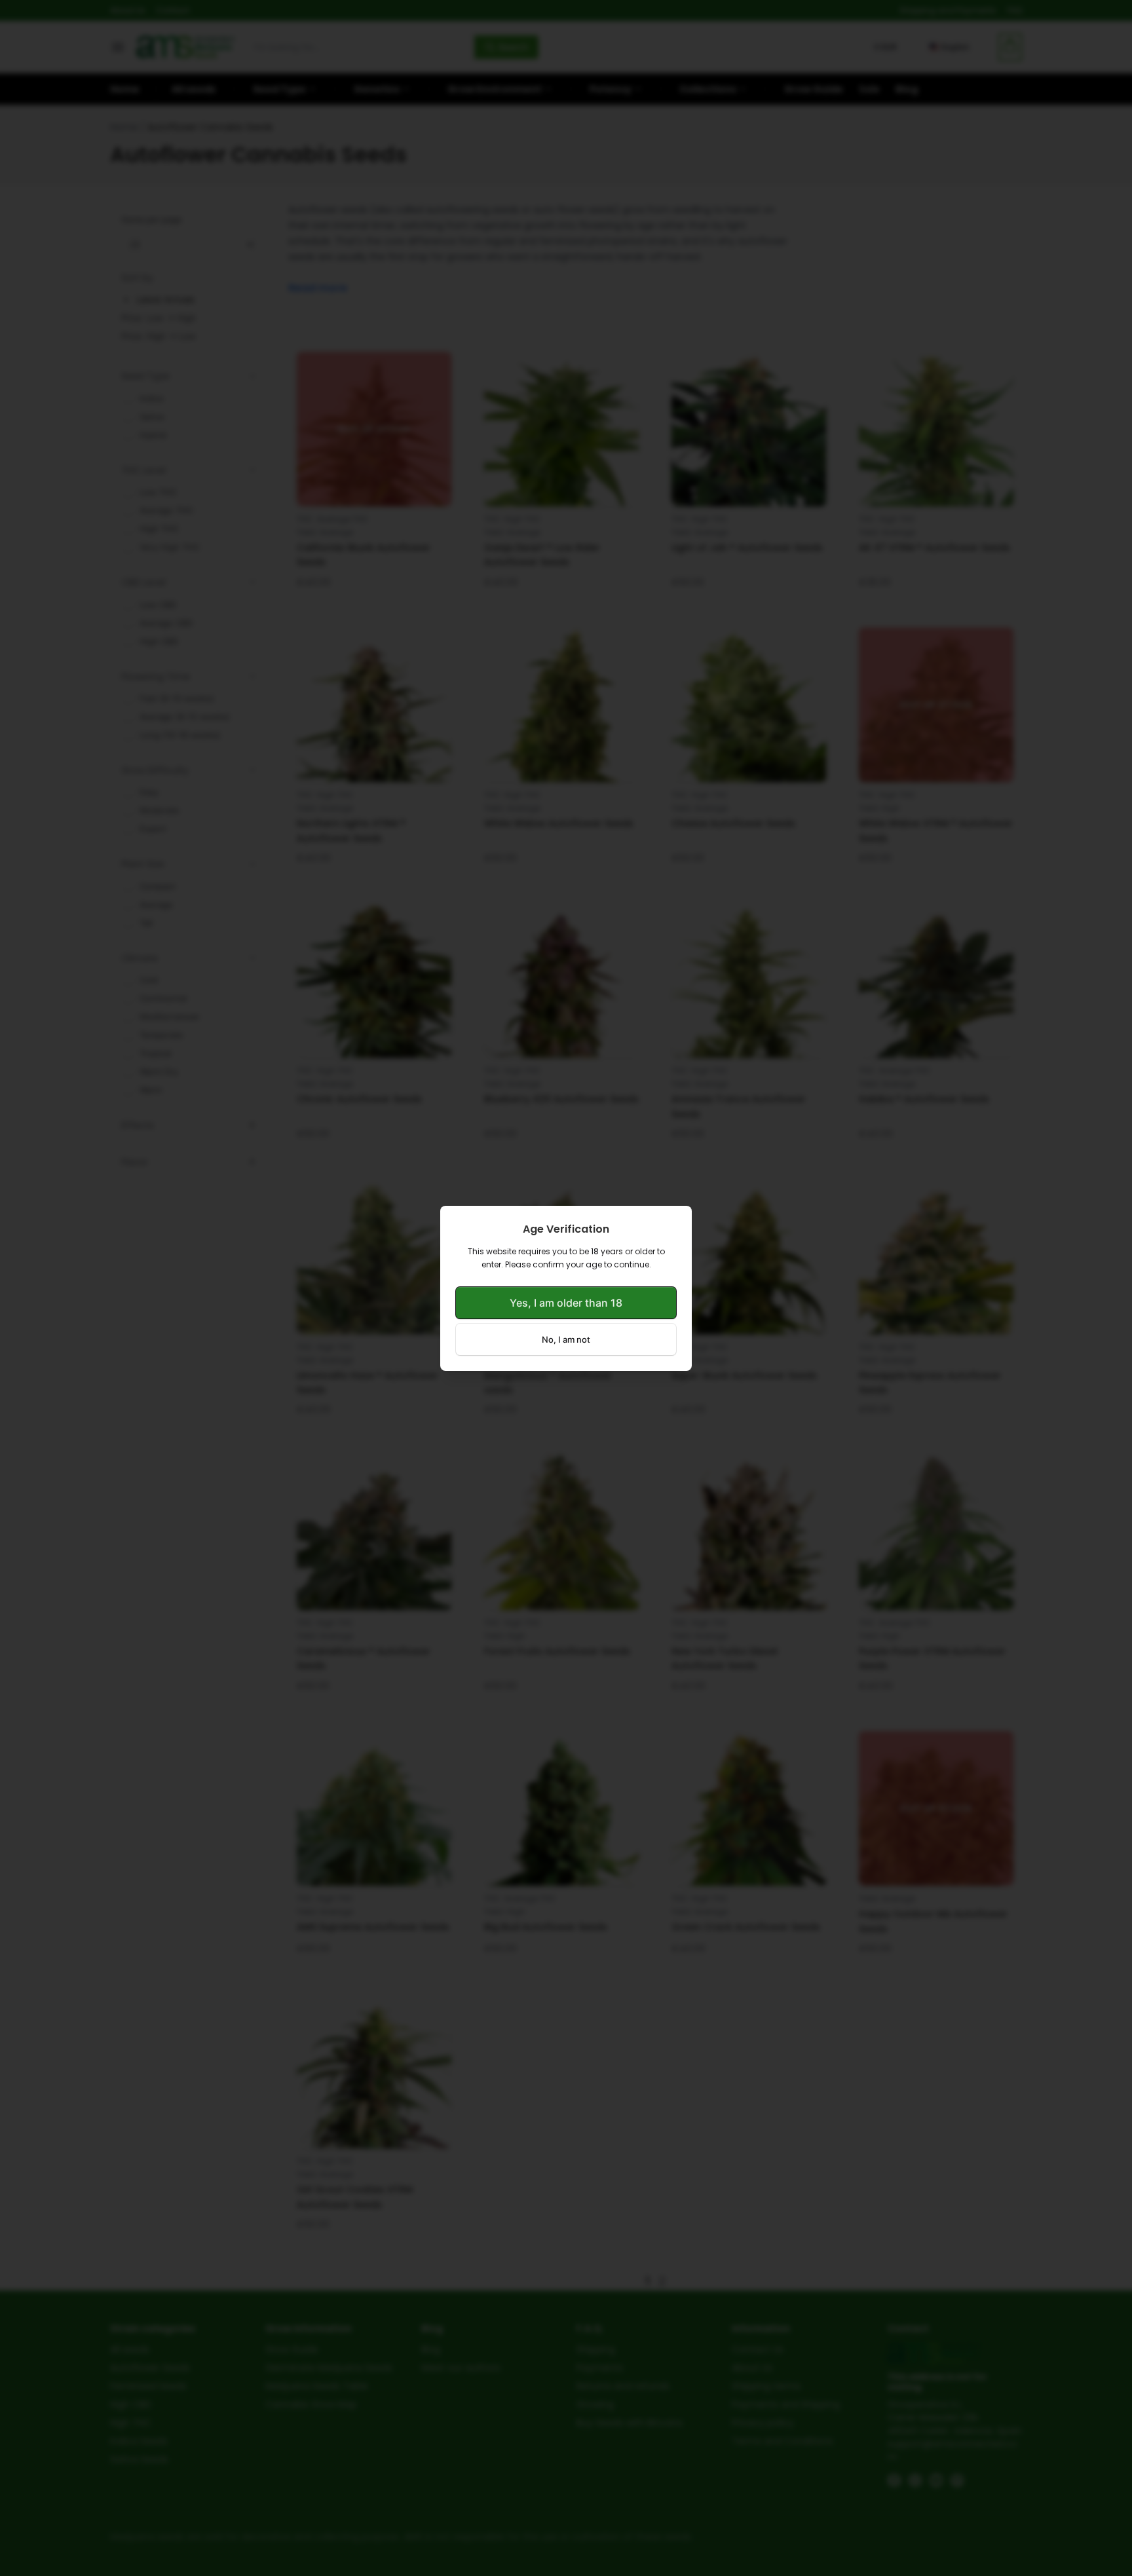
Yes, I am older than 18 (566, 1303)
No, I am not (566, 1339)
